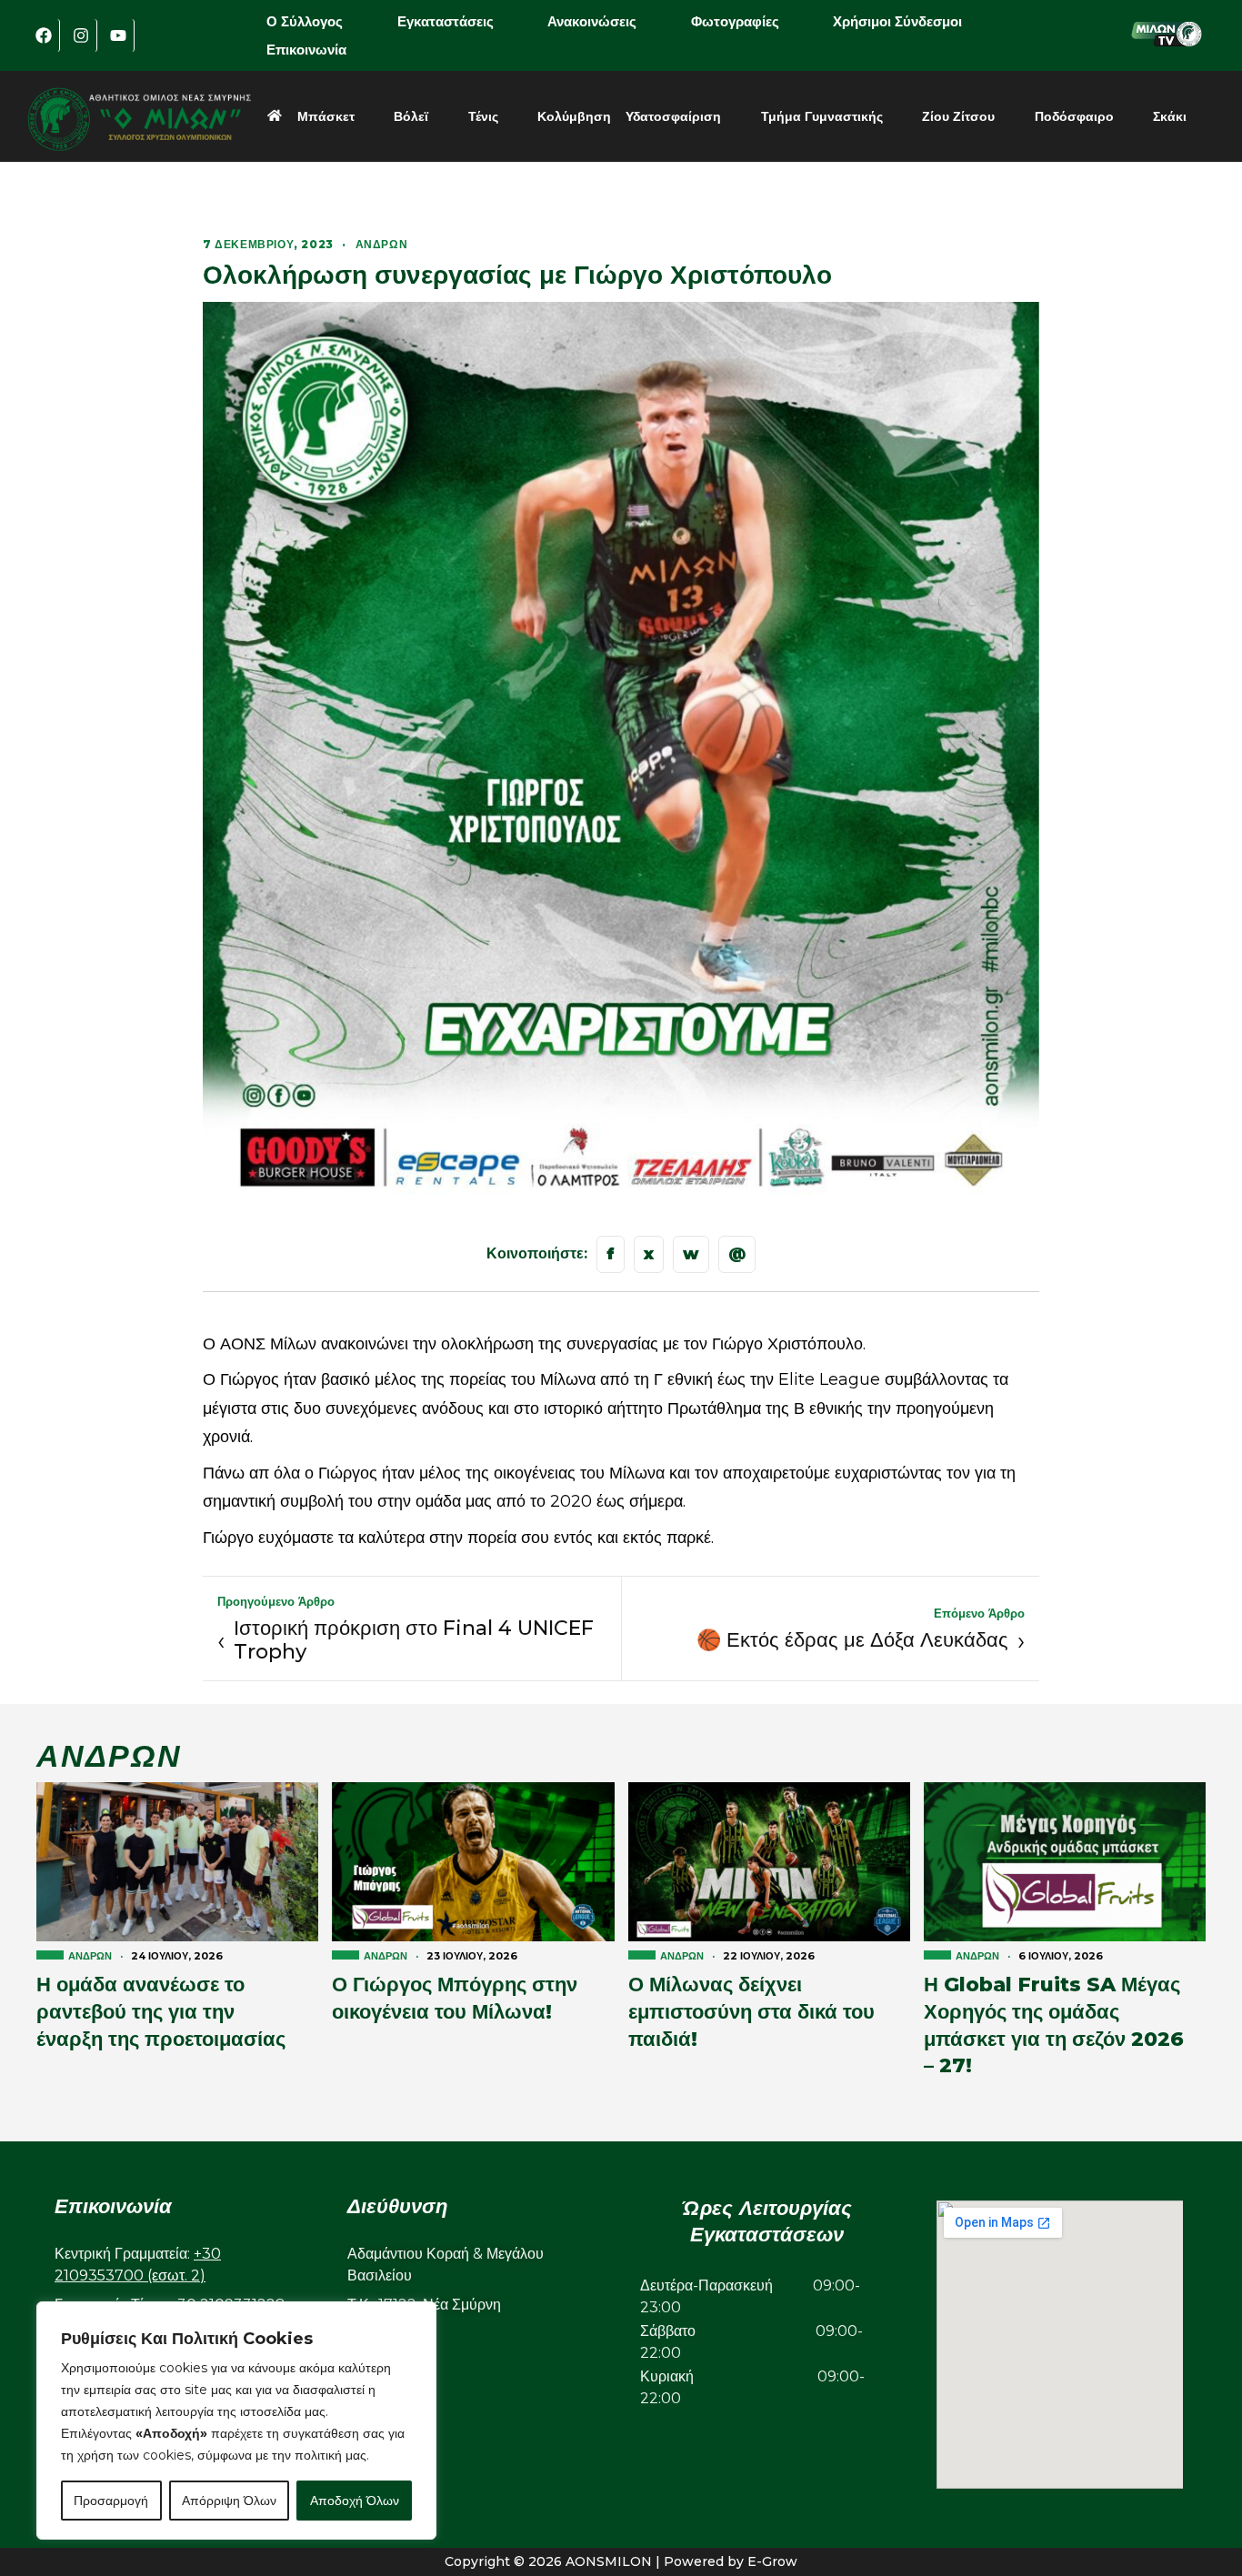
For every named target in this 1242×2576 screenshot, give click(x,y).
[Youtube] (118, 35)
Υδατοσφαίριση (673, 116)
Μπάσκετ (326, 116)
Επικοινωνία (306, 50)
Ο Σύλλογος (305, 21)
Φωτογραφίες (735, 21)
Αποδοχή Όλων (355, 2501)
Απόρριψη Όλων (229, 2501)
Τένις (483, 116)
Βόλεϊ (411, 116)
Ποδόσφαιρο (1074, 116)
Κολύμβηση (574, 116)
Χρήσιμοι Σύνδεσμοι (897, 21)
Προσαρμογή (111, 2501)
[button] (317, 21)
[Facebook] (44, 35)
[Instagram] (81, 35)
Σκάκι (1170, 116)
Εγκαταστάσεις (446, 21)
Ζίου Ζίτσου (958, 116)
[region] (236, 2421)
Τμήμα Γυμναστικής (822, 116)
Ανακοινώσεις (592, 21)
